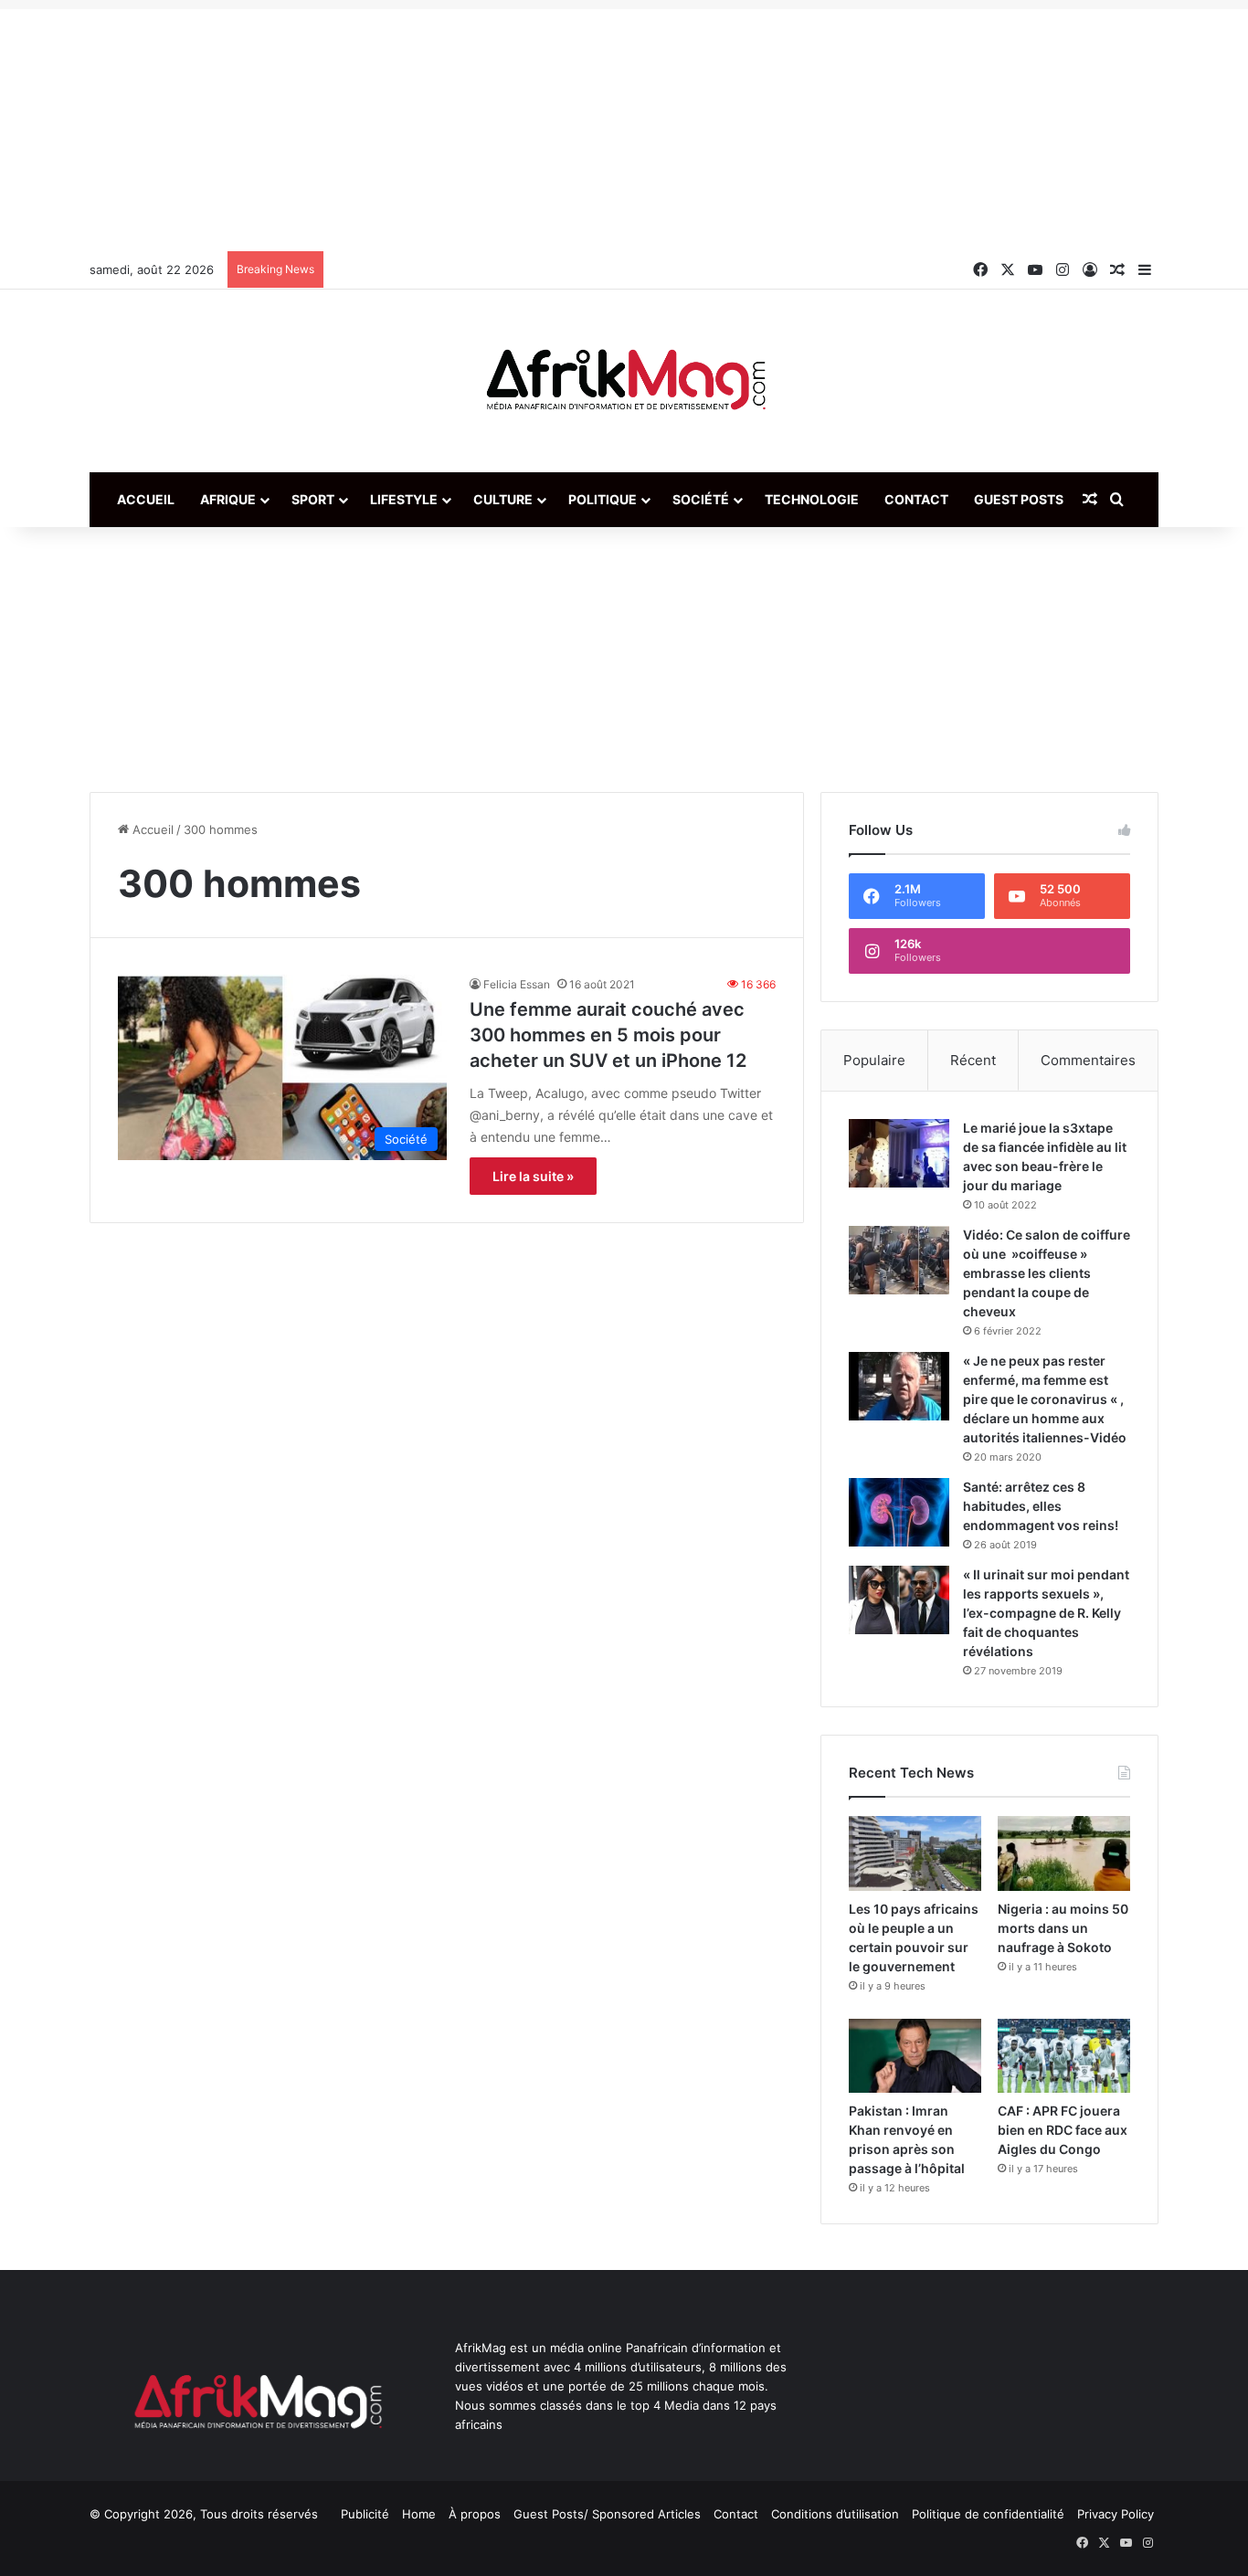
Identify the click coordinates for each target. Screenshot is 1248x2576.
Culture (503, 499)
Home (419, 2514)
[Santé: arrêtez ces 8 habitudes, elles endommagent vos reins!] (899, 1512)
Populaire (874, 1060)
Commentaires (1088, 1060)
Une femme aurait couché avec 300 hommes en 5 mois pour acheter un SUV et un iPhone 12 (608, 1035)
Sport (313, 499)
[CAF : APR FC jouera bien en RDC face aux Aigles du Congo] (1064, 2056)
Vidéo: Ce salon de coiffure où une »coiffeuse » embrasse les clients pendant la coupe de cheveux (1047, 1273)
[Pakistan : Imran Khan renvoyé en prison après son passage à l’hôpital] (915, 2056)
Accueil (146, 499)
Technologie (812, 499)
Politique (603, 499)
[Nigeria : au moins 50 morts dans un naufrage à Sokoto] (1064, 1853)
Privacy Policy (1116, 2514)
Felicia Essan (517, 984)
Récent (973, 1060)
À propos (475, 2514)
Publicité (365, 2514)
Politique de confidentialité (988, 2514)
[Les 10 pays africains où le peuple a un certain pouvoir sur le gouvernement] (915, 1853)
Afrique (228, 499)
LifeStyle (404, 499)
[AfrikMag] (624, 381)
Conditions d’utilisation (835, 2514)
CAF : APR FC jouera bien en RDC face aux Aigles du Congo (1063, 2130)
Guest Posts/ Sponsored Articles (607, 2514)
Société (701, 499)
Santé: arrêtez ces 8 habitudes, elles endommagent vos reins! (1041, 1506)
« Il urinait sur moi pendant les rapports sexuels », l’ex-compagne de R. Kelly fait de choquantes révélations (1046, 1613)
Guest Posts (1019, 499)
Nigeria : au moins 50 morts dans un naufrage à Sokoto (1063, 1928)
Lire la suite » (533, 1176)
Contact (916, 499)
